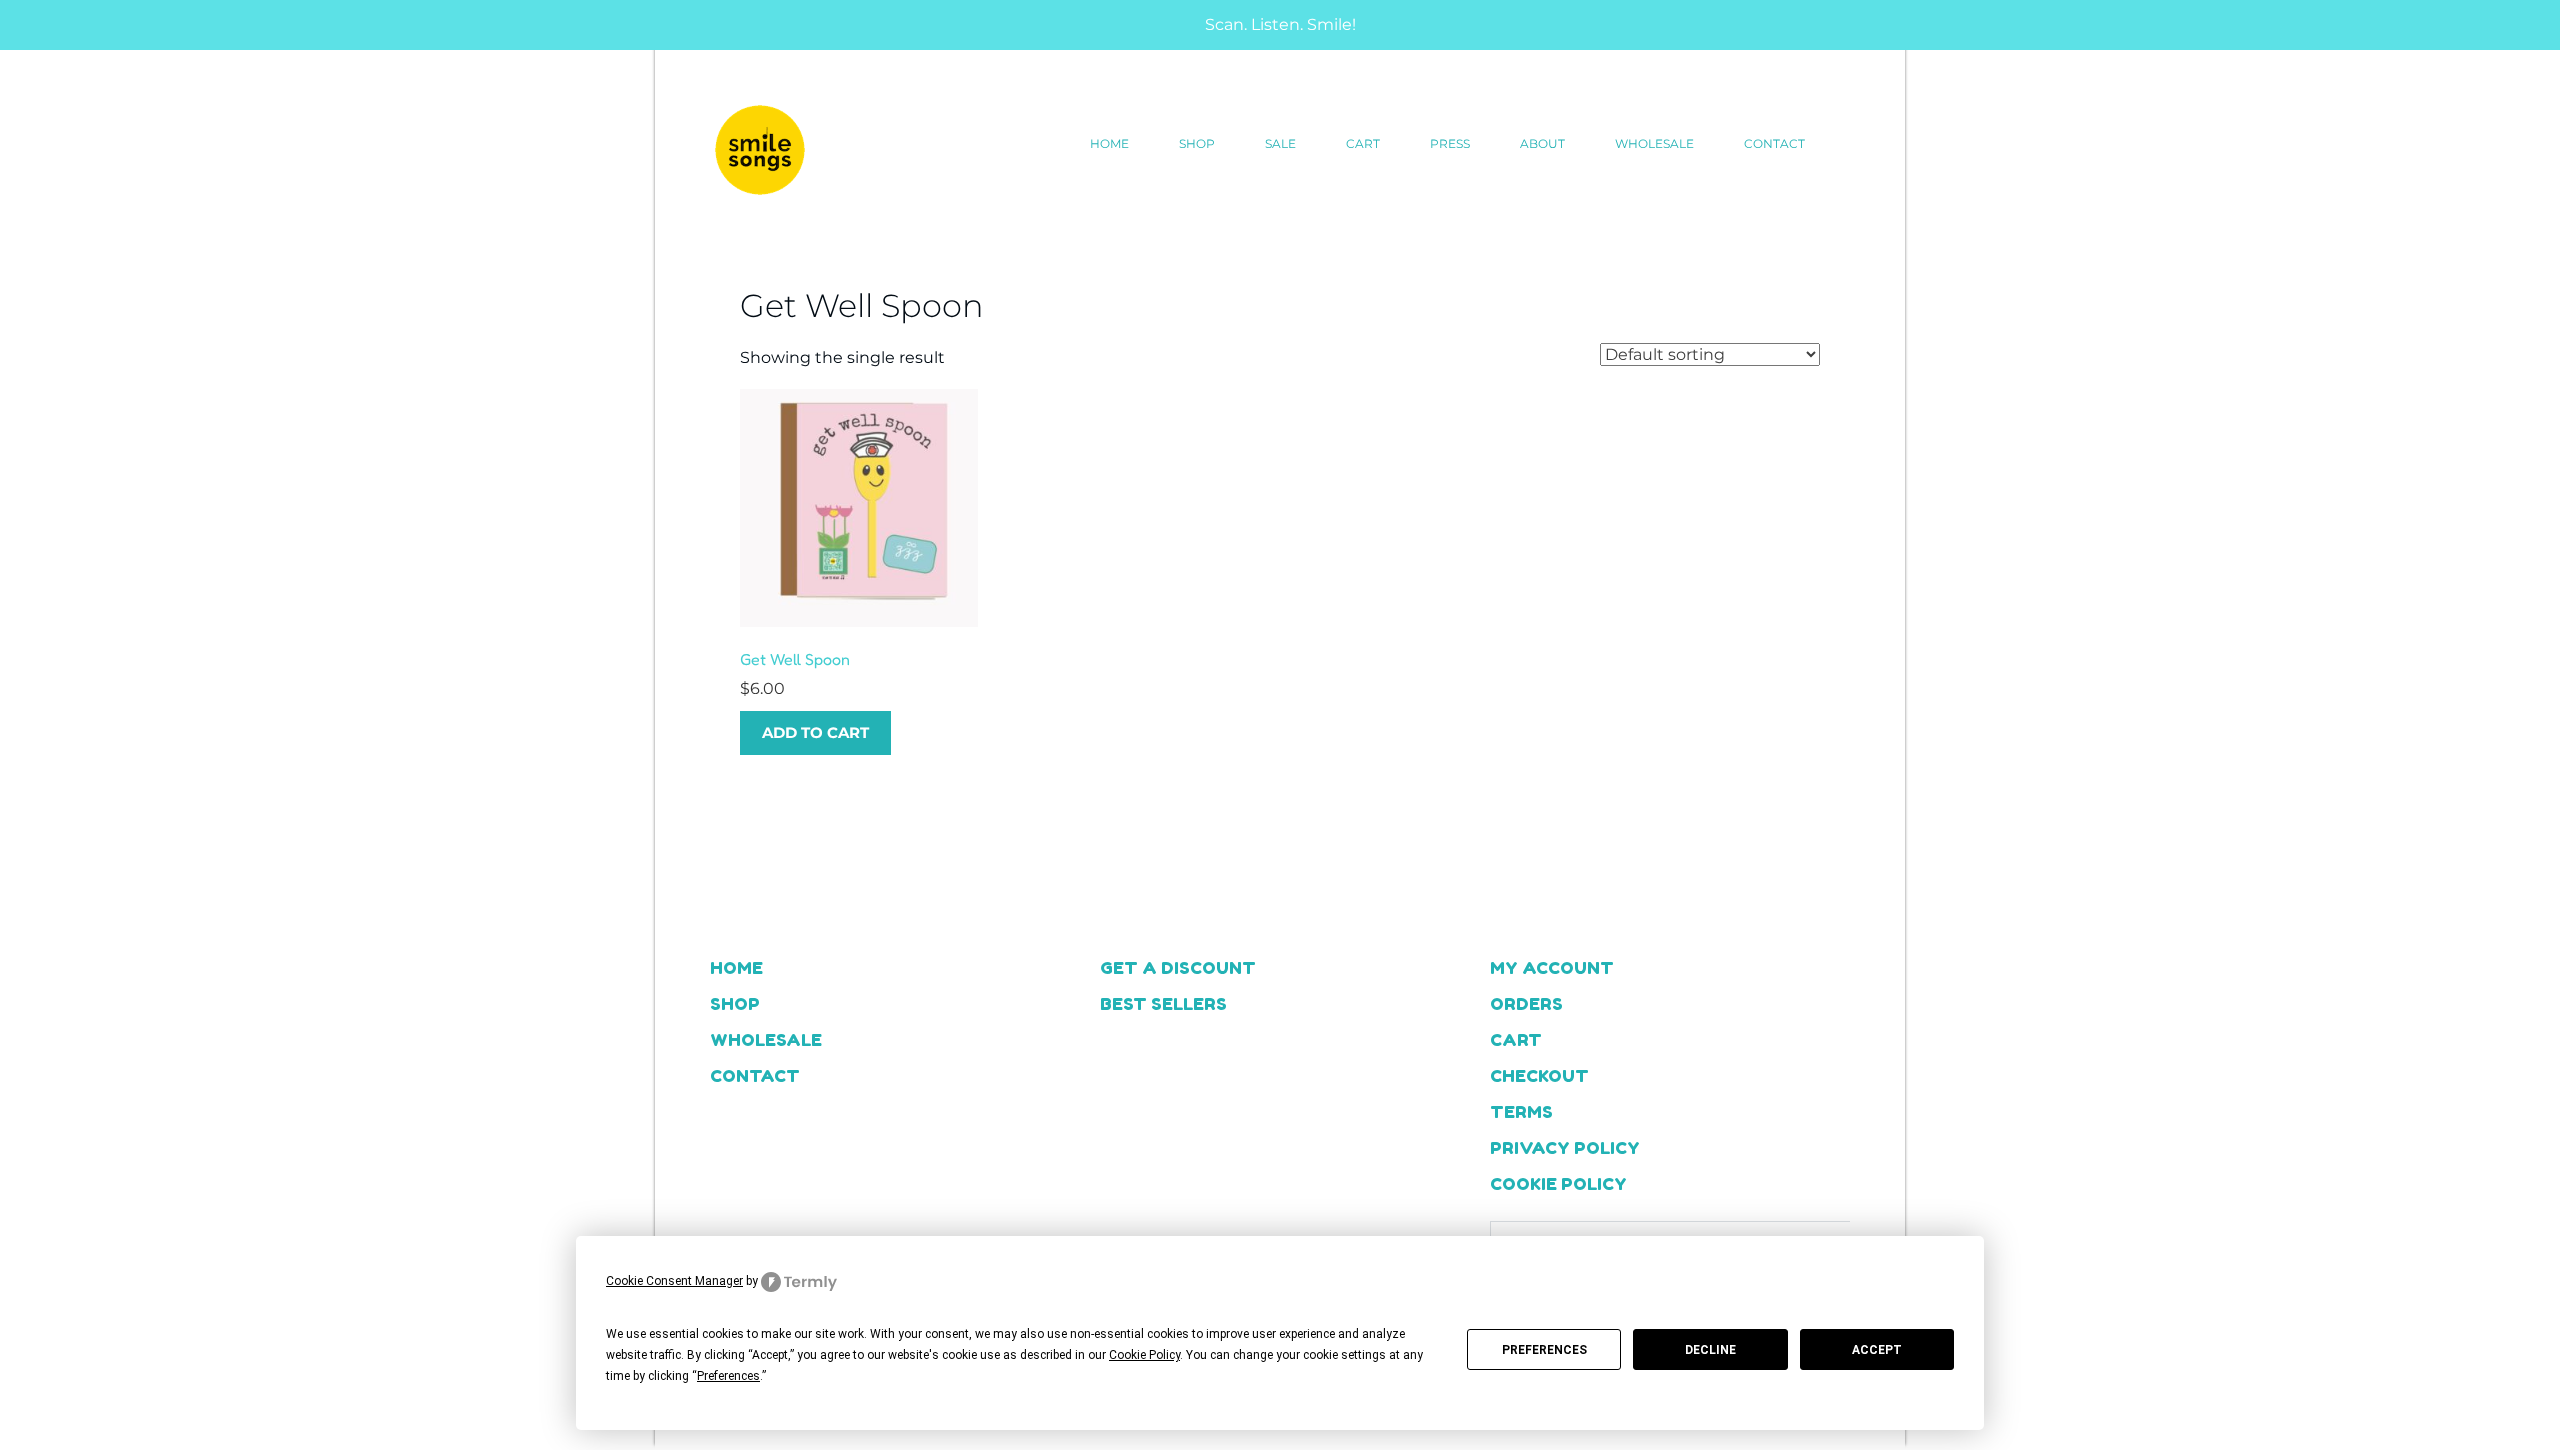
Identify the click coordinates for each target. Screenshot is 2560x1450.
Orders (1526, 1003)
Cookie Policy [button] (1144, 1355)
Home (736, 967)
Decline (1710, 1350)
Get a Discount (1178, 967)
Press (1450, 143)
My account (1552, 967)
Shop (1197, 143)
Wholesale (1654, 143)
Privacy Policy (1565, 1147)
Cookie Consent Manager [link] (674, 1281)
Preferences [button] (728, 1376)
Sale (1280, 143)
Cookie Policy (1558, 1183)
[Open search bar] (1855, 143)
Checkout (1539, 1075)
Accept (1877, 1350)
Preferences (1544, 1350)
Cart (1363, 143)
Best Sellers (1163, 1003)
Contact (1774, 143)
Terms (1521, 1111)
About (1542, 143)
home (1109, 143)
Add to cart (815, 732)
